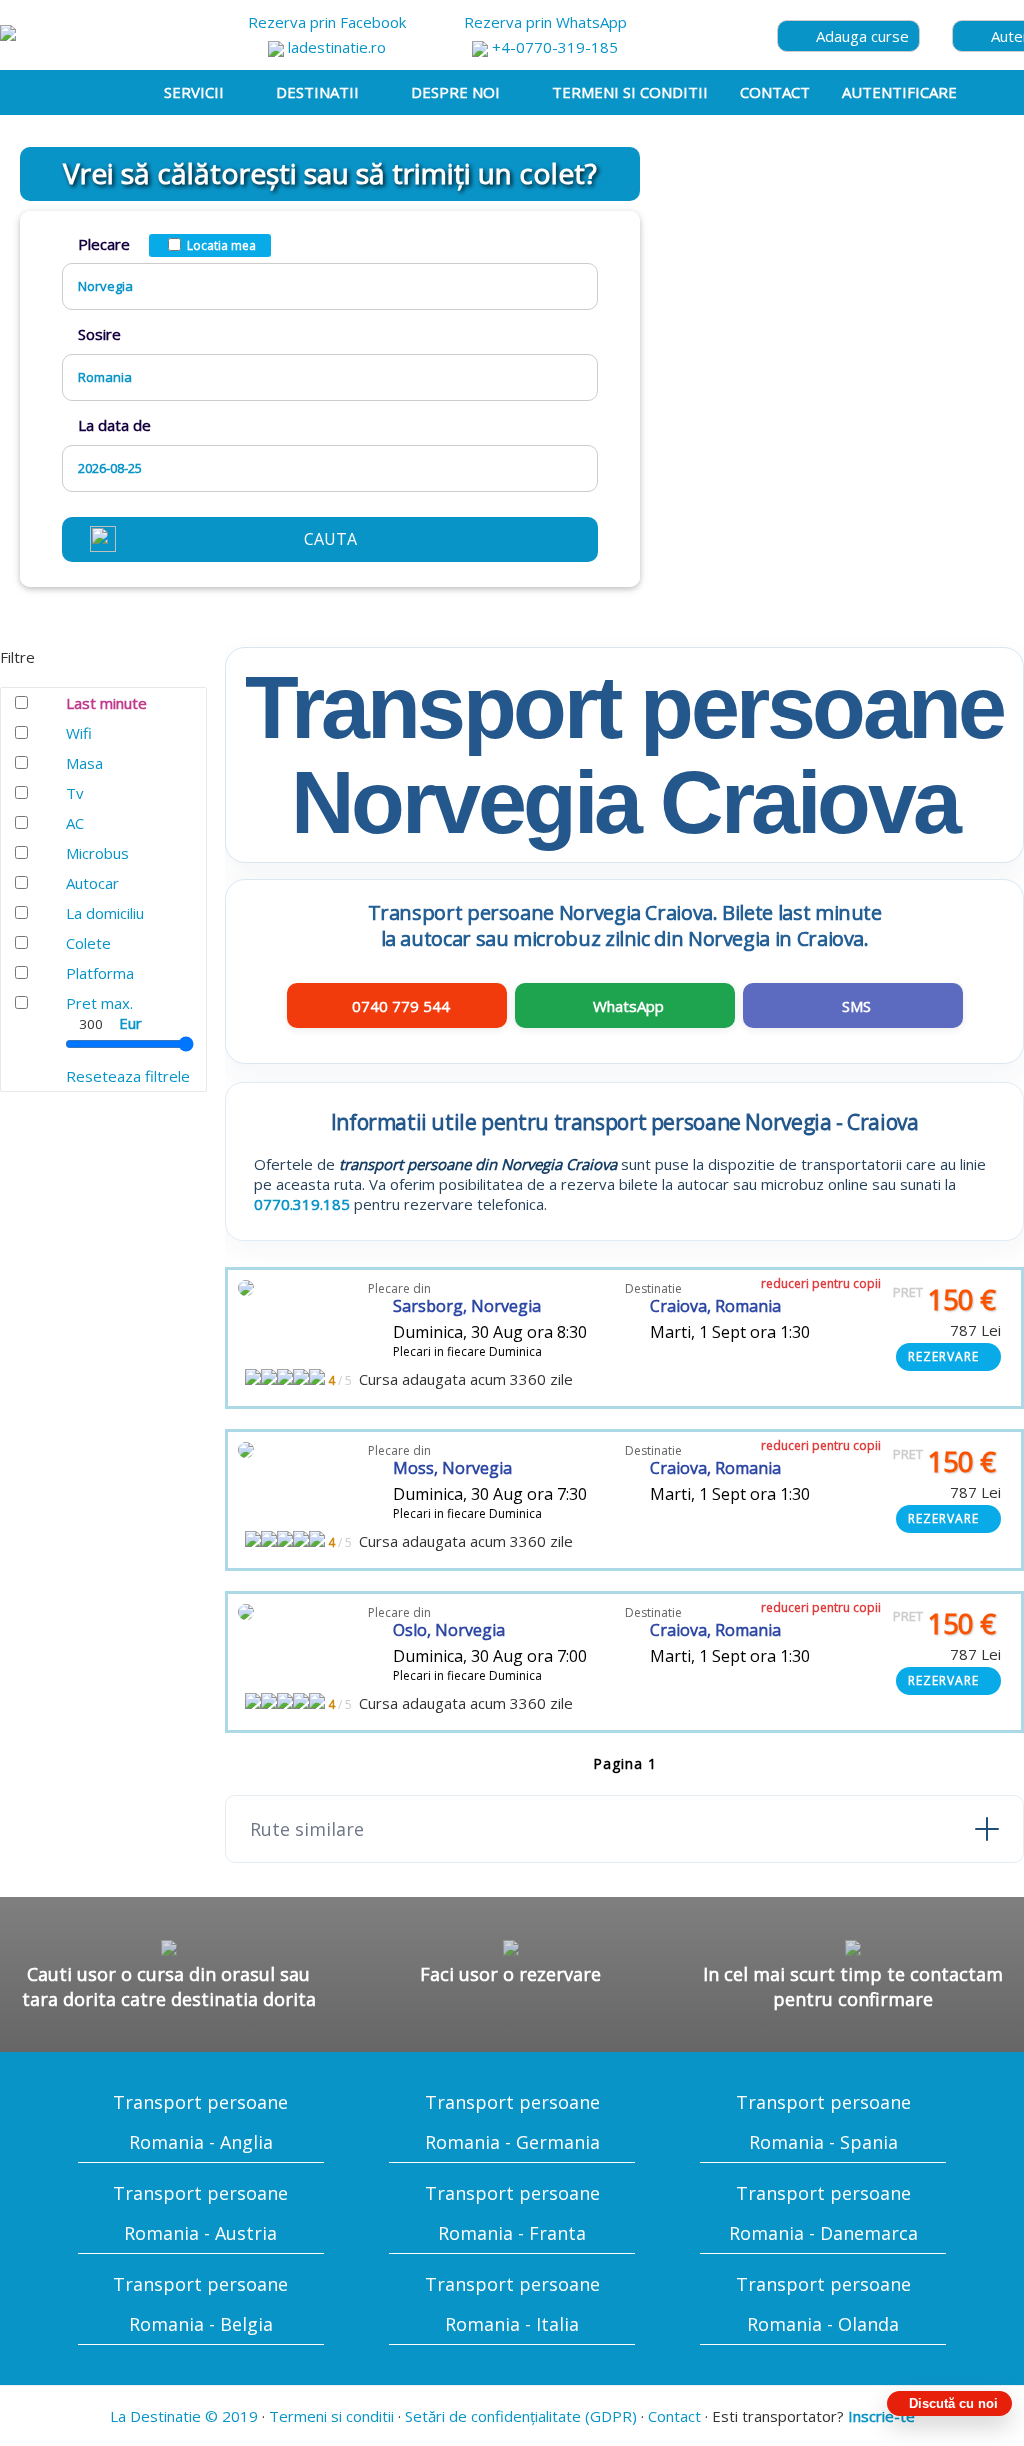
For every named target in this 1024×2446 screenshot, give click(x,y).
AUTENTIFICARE (899, 92)
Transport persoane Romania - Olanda (823, 2304)
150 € (944, 1299)
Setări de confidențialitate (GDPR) (521, 2416)
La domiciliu (105, 913)
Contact (674, 2416)
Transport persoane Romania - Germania (512, 2122)
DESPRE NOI (455, 92)
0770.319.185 (302, 1204)
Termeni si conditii (331, 2416)
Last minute (106, 703)
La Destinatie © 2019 (184, 2416)
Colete (88, 943)
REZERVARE (943, 1356)
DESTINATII (317, 92)
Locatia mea (221, 245)
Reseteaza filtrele (128, 1076)
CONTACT (775, 92)
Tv (75, 793)
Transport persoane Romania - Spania (823, 2122)
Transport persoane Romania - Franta (512, 2213)
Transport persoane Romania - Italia (512, 2304)
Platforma (100, 973)
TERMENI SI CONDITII (630, 92)
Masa (84, 763)
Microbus (97, 853)
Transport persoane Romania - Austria (200, 2213)
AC (75, 823)
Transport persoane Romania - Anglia (200, 2122)
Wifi (79, 733)
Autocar (92, 883)
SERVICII (194, 92)
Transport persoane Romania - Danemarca (823, 2213)
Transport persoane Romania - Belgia (200, 2304)
